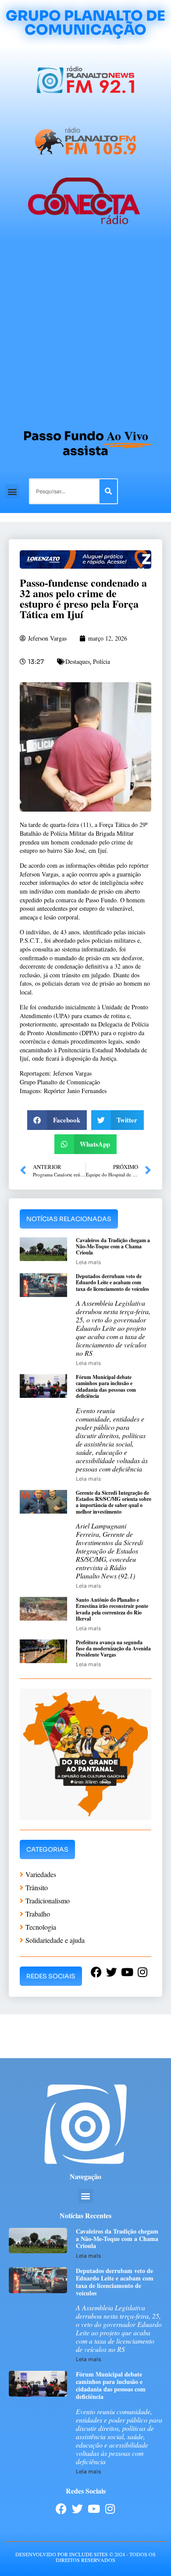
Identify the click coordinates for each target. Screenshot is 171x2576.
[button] (12, 491)
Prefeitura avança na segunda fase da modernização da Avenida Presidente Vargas (113, 1649)
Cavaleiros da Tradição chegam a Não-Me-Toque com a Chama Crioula (113, 1247)
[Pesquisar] (108, 491)
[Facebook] (61, 2509)
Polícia (102, 661)
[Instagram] (110, 2509)
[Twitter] (77, 2509)
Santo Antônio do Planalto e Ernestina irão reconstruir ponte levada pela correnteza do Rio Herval (112, 1609)
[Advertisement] (85, 331)
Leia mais (88, 1262)
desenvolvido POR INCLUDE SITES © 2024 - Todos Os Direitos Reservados (85, 2557)
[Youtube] (94, 2509)
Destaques (78, 661)
